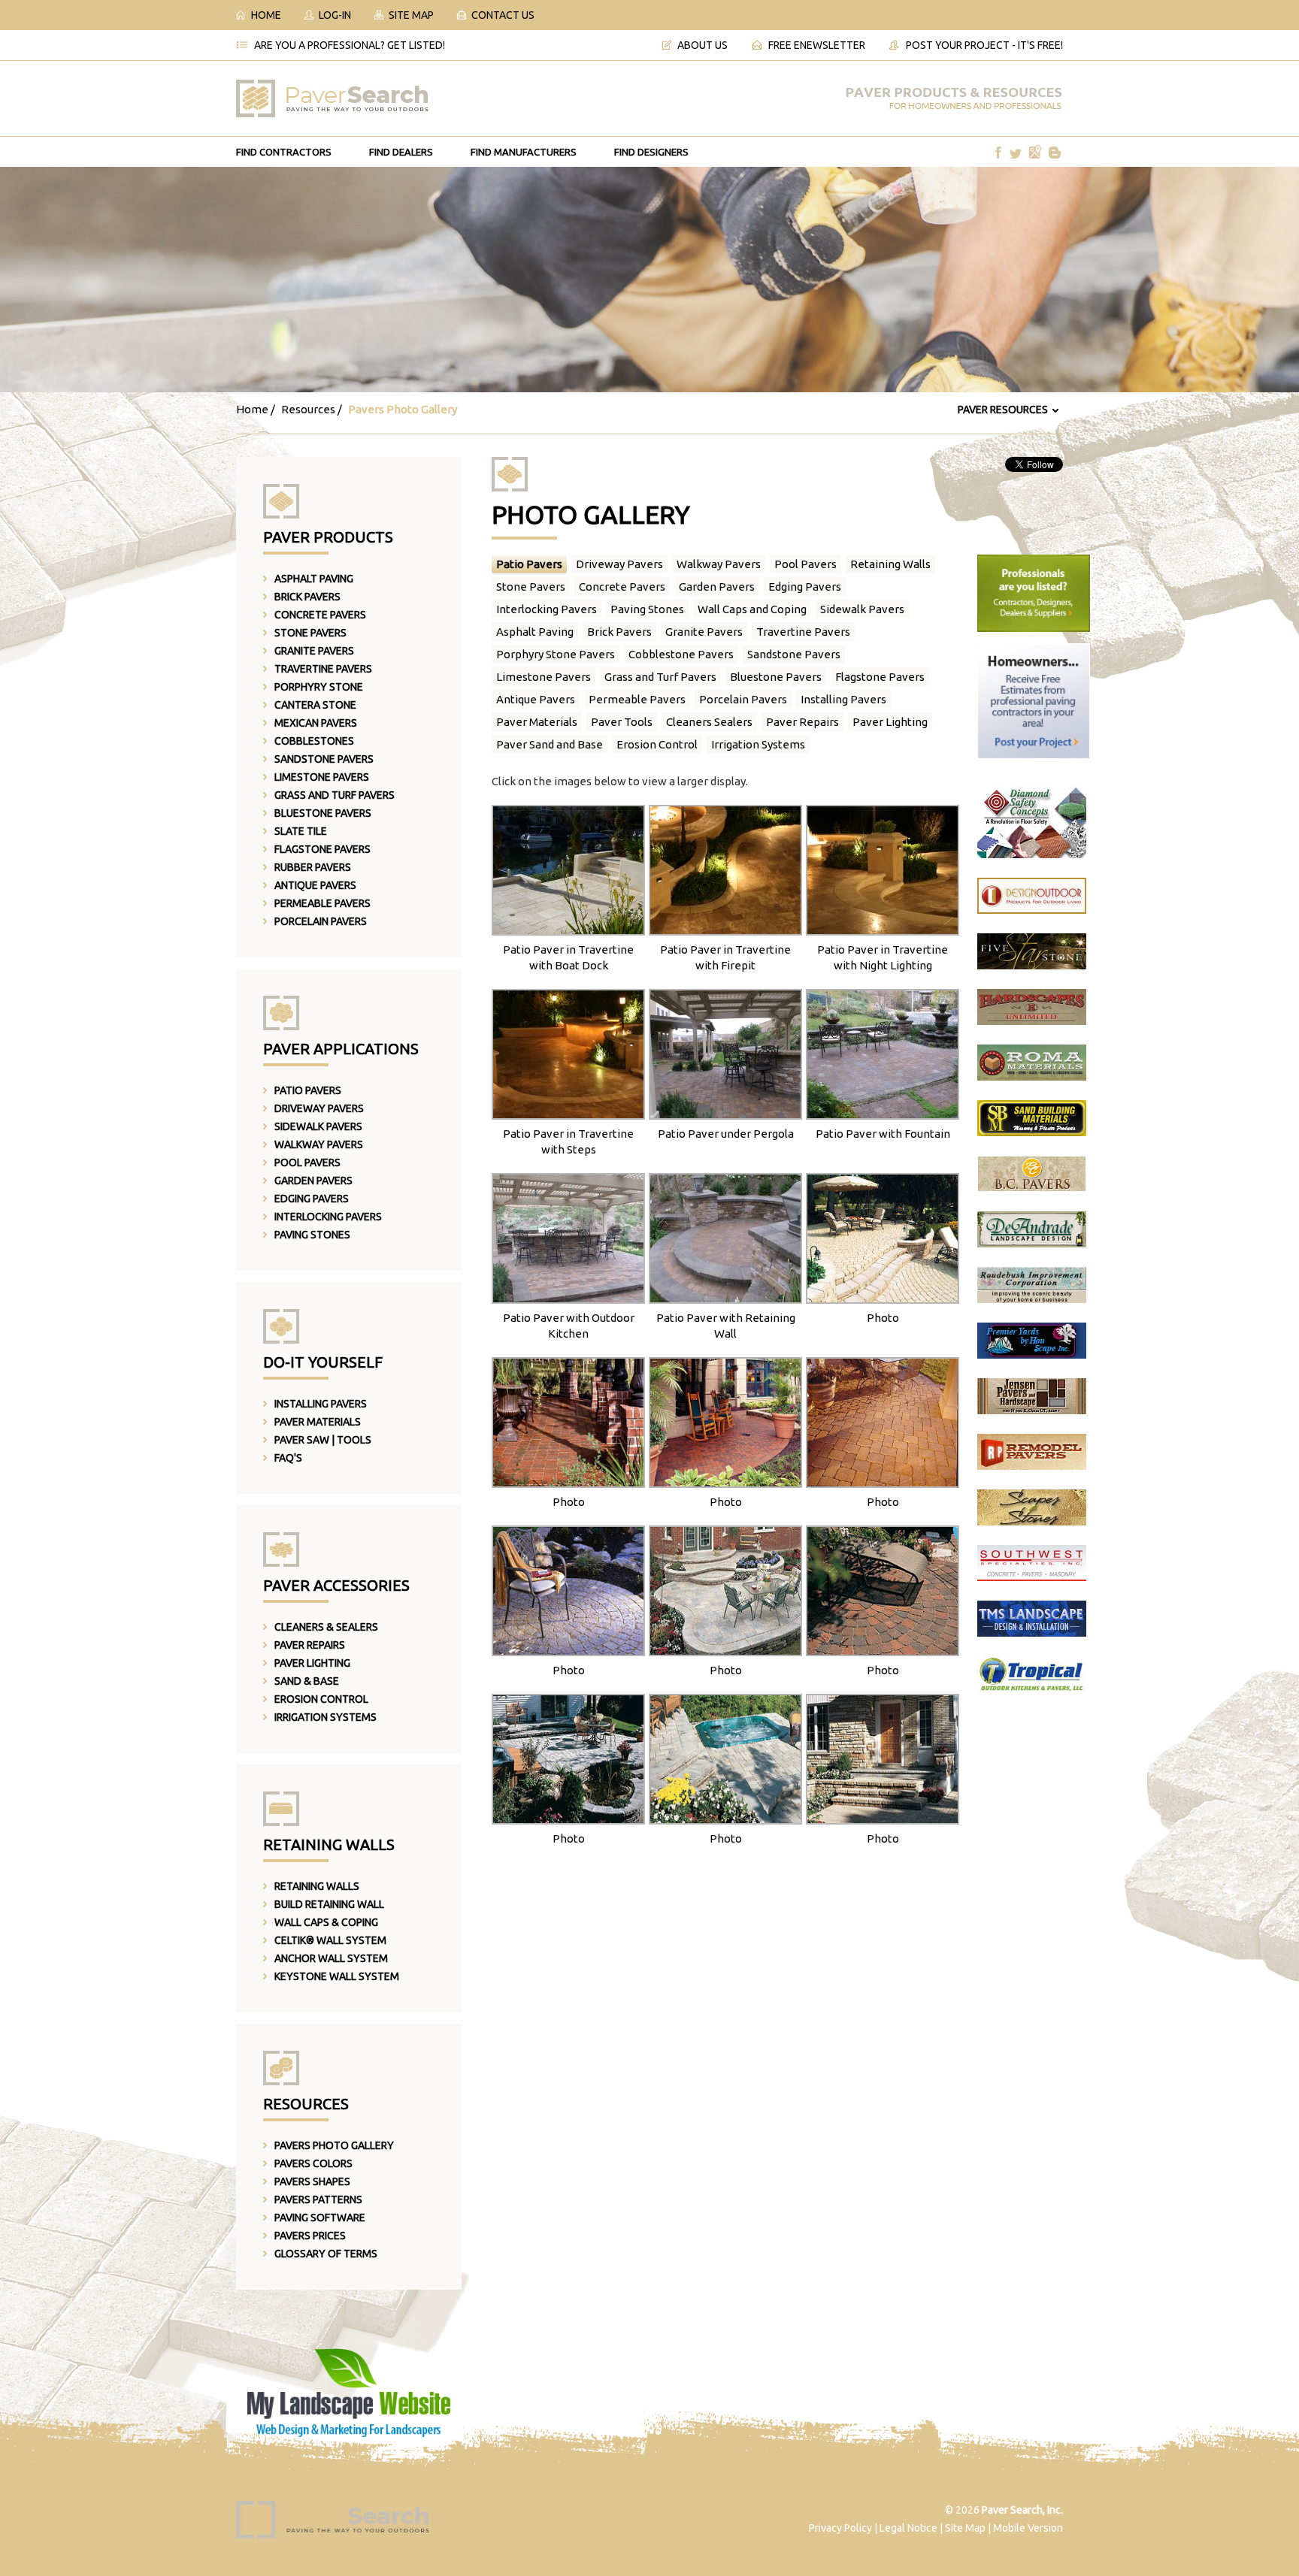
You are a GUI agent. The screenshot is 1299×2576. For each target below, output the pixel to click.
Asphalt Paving (314, 579)
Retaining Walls (317, 1886)
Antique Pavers (315, 885)
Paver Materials (318, 1422)
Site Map (965, 2528)
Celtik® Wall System (330, 1940)
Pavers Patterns (318, 2200)
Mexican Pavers (316, 723)
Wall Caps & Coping (326, 1922)
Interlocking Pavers (328, 1217)
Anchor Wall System (331, 1958)
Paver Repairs (310, 1645)
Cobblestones (314, 741)
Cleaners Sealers (709, 722)
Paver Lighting (312, 1663)
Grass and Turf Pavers (335, 795)
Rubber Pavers (313, 867)
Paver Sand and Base (550, 744)
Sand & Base (307, 1681)
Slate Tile (301, 831)
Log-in (335, 15)
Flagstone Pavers (322, 849)
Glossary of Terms (326, 2254)
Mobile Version (1028, 2528)
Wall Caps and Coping (752, 609)
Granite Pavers (314, 651)
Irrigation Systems (326, 1717)
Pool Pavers (307, 1163)
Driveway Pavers (319, 1108)
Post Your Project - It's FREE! (984, 45)
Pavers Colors (313, 2163)
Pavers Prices (310, 2236)
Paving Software (320, 2218)
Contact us (503, 15)
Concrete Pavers (320, 615)
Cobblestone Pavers (681, 654)
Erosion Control (321, 1699)
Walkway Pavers (319, 1144)
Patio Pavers (308, 1090)
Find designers (651, 152)
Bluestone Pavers (323, 813)
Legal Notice (908, 2528)
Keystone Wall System (337, 1976)
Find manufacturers (524, 152)
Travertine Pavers (323, 669)
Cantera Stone (315, 705)
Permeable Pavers (322, 903)
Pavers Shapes (312, 2181)
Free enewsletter (817, 45)
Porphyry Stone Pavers (556, 654)
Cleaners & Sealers (326, 1627)
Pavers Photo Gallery (334, 2145)
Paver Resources (1003, 410)
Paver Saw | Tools (323, 1440)
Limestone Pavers (322, 777)
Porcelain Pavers (321, 921)
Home (266, 15)
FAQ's (288, 1458)
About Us (702, 45)
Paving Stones (312, 1235)
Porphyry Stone (319, 687)
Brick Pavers (307, 597)
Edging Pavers (312, 1199)
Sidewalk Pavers (318, 1126)
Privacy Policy (840, 2528)
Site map (411, 15)
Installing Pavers (321, 1404)
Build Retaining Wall (329, 1904)
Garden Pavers (313, 1181)
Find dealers (401, 152)
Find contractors (284, 152)
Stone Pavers (310, 633)
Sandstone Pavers (324, 759)
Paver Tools (622, 722)
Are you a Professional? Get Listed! (350, 45)
